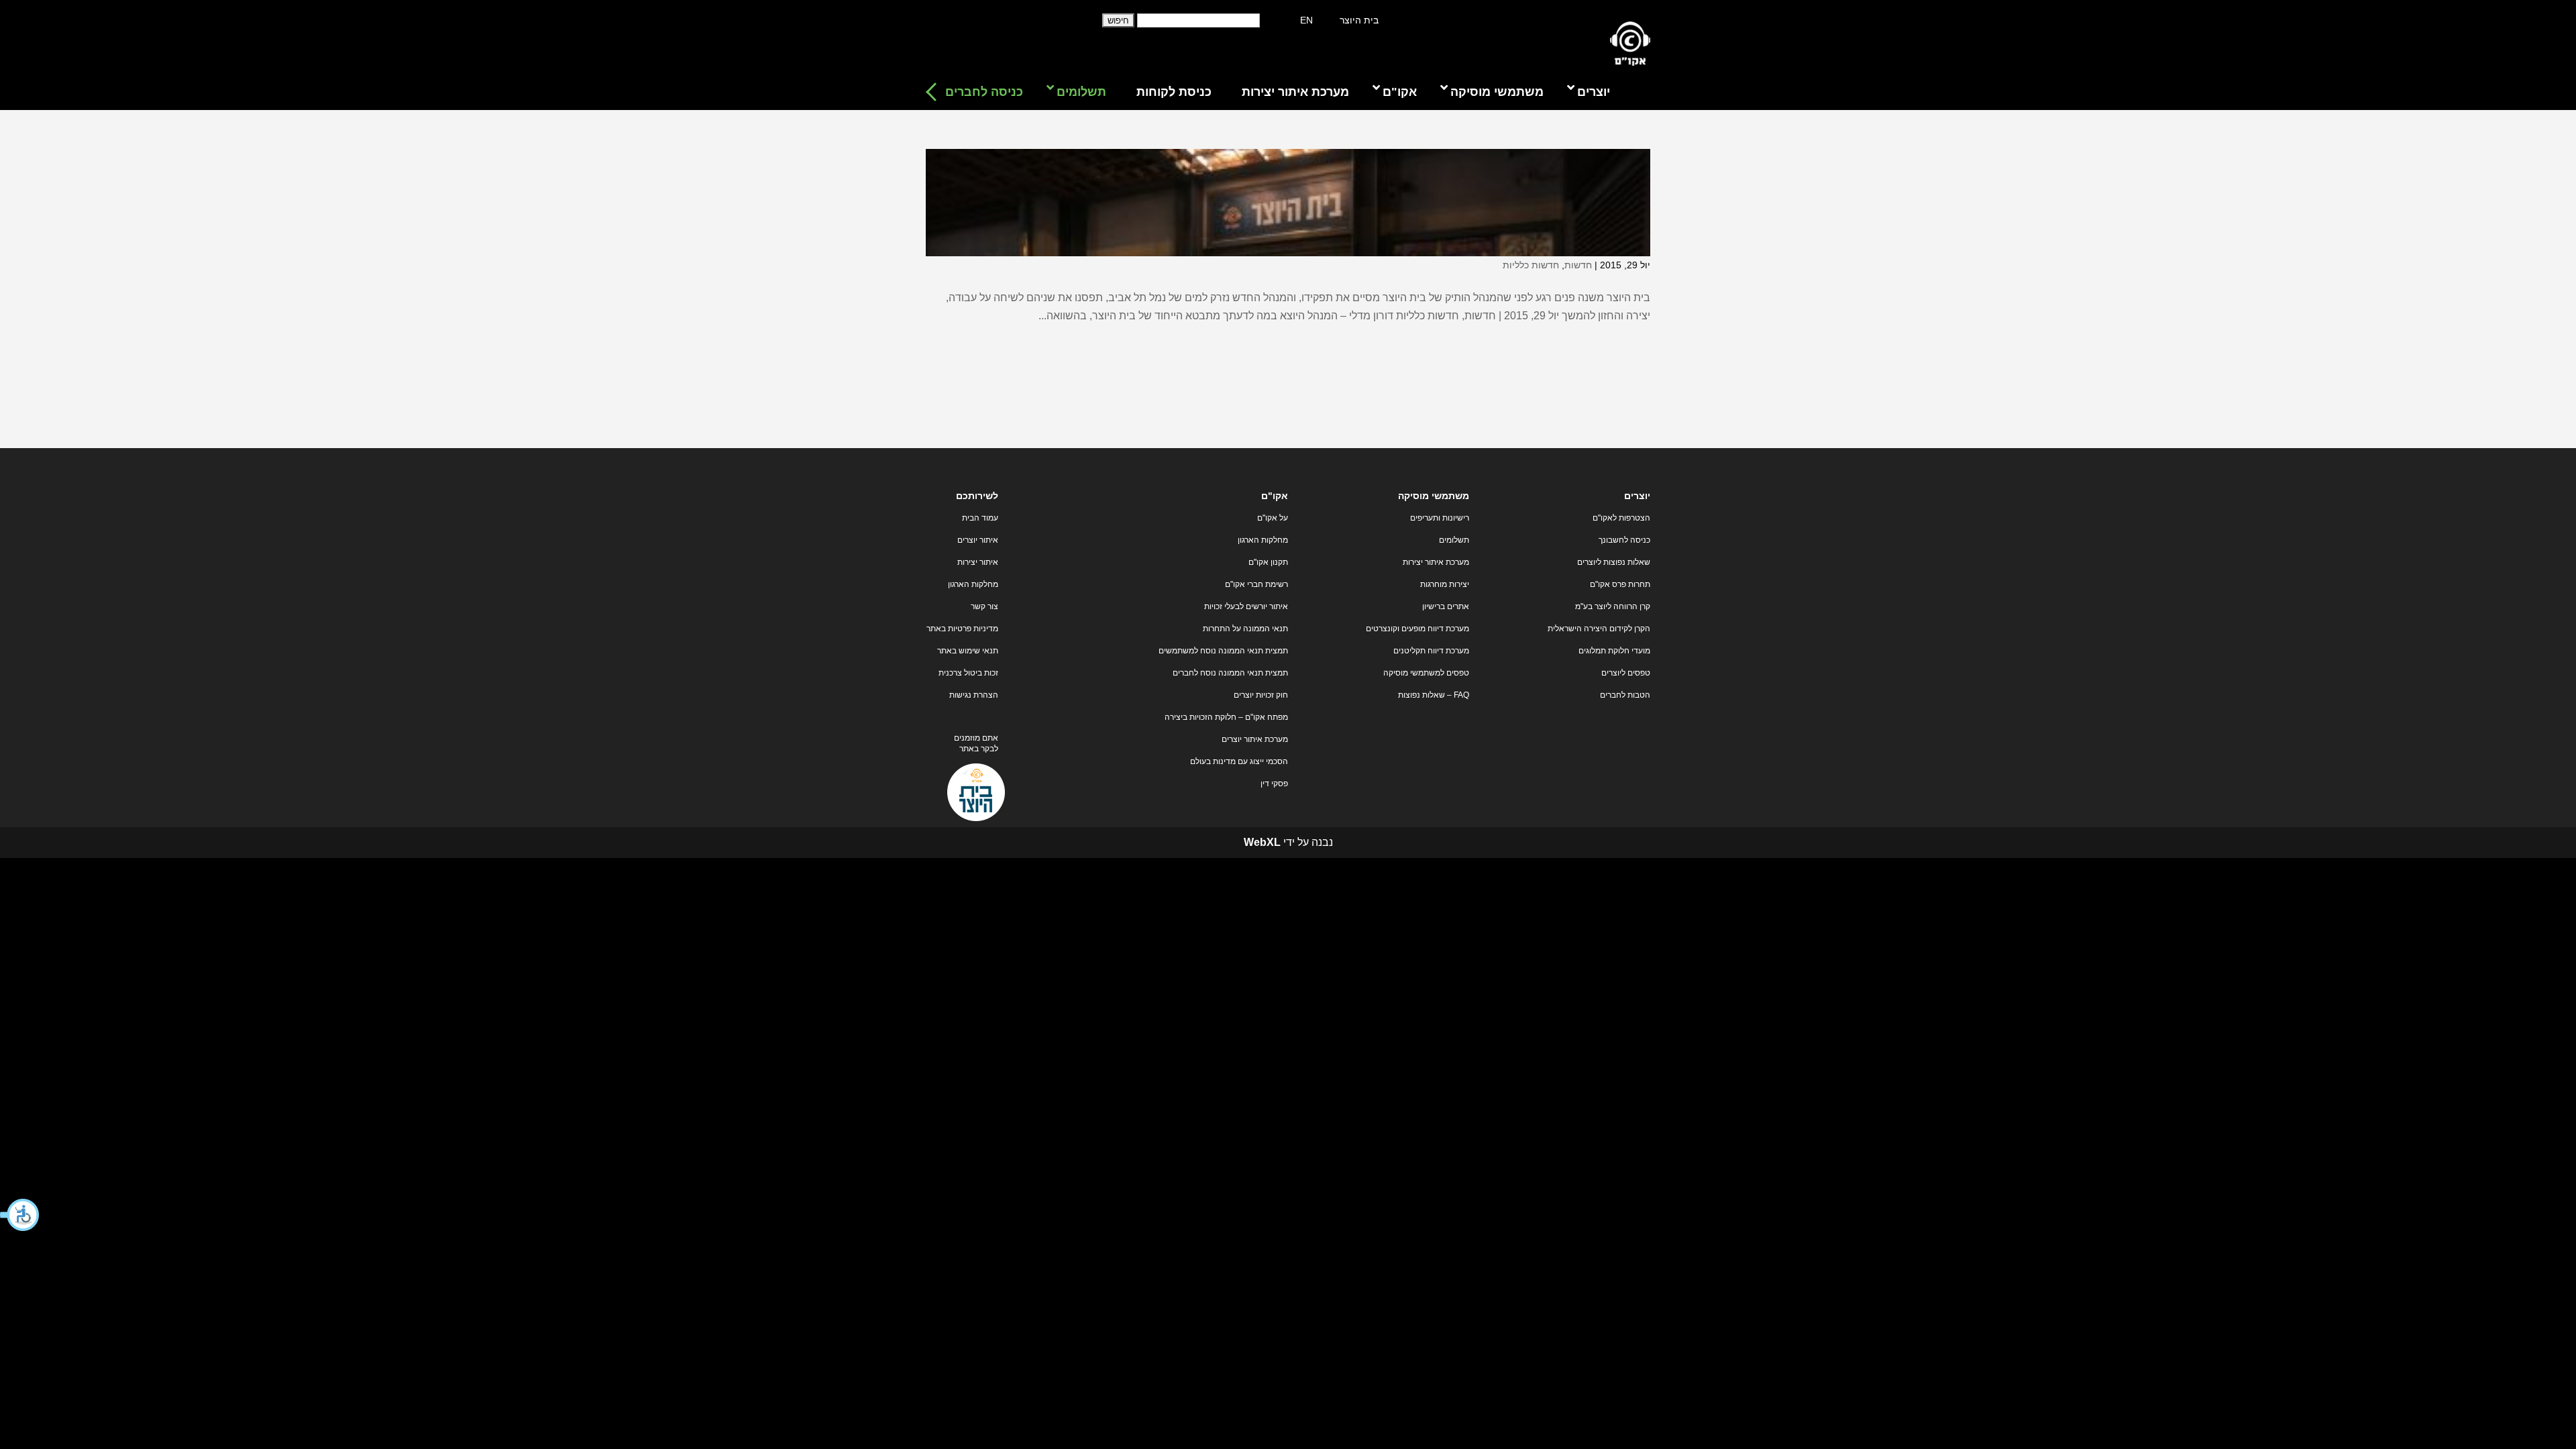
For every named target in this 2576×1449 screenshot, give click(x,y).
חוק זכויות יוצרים (1261, 695)
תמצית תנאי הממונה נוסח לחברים (1230, 673)
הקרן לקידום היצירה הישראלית (1599, 629)
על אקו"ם (1273, 518)
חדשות (1578, 265)
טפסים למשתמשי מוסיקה (1426, 673)
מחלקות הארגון (1263, 540)
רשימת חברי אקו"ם (1256, 584)
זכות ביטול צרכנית (968, 673)
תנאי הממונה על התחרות (1245, 629)
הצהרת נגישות (974, 695)
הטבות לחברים (1625, 695)
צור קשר (984, 606)
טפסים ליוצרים (1626, 673)
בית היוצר (1359, 20)
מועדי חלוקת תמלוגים (1614, 651)
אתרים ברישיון (1446, 606)
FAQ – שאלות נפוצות (1434, 695)
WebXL (1262, 842)
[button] (20, 1215)
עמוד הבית (980, 518)
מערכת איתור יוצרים (1255, 739)
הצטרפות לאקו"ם (1621, 518)
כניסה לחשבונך (1624, 540)
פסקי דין (1274, 784)
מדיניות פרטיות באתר (962, 629)
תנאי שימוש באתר (968, 651)
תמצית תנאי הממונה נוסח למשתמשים (1223, 651)
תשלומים (1454, 540)
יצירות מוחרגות (1445, 584)
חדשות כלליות (1531, 265)
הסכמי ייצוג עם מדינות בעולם (1239, 761)
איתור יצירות (978, 562)
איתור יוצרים (978, 540)
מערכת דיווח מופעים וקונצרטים (1417, 629)
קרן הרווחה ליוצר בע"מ (1613, 606)
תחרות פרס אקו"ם (1620, 584)
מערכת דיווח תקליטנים (1431, 651)
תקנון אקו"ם (1268, 562)
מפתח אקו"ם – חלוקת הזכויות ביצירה (1226, 717)
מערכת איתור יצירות (1436, 562)
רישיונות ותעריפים (1440, 518)
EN (1306, 20)
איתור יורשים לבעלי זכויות (1246, 606)
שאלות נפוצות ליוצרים (1614, 562)
